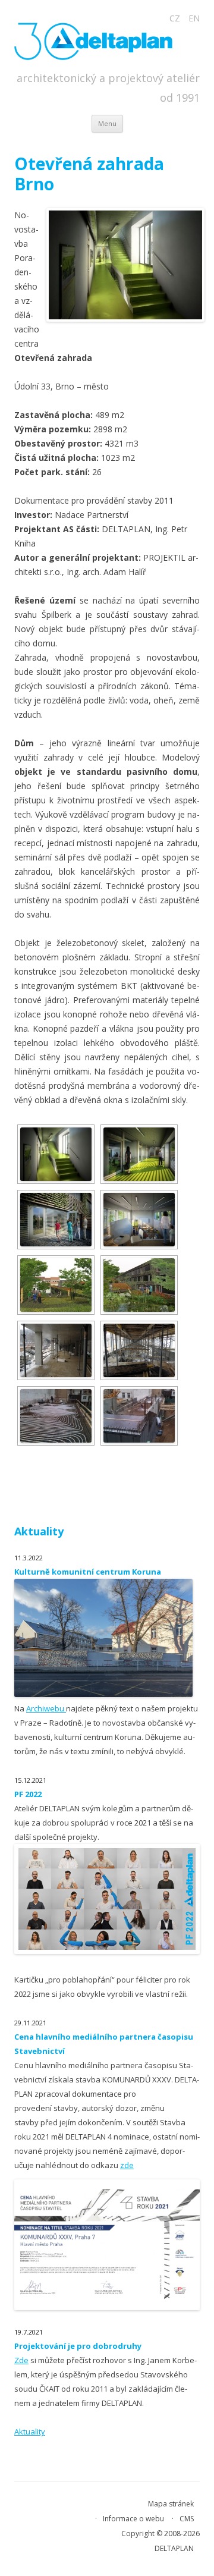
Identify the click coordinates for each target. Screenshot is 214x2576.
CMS (187, 2519)
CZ (175, 18)
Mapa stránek (171, 2504)
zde (127, 2165)
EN (194, 18)
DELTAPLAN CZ (99, 41)
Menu (107, 123)
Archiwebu (46, 1708)
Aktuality (30, 2432)
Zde (21, 2360)
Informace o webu (133, 2519)
